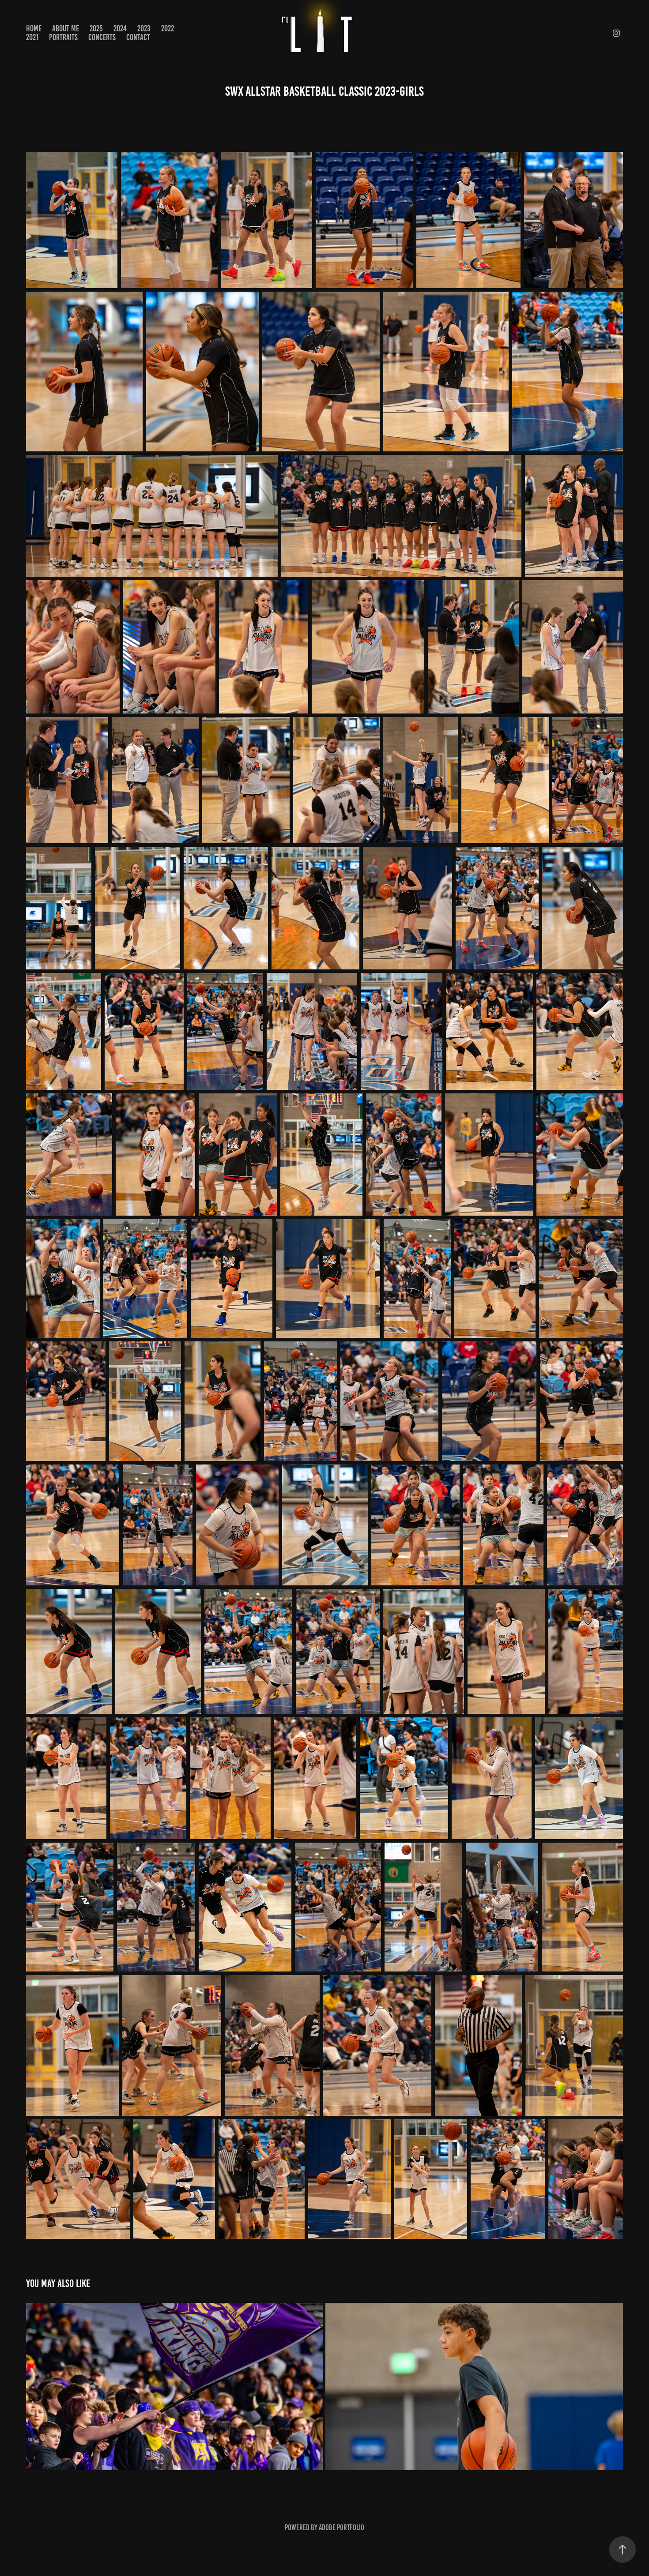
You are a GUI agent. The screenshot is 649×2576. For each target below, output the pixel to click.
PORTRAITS (63, 37)
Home (34, 28)
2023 (144, 28)
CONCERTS (102, 37)
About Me (66, 28)
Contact (138, 37)
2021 (32, 37)
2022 (168, 28)
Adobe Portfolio (341, 2527)
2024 (120, 28)
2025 (96, 28)
